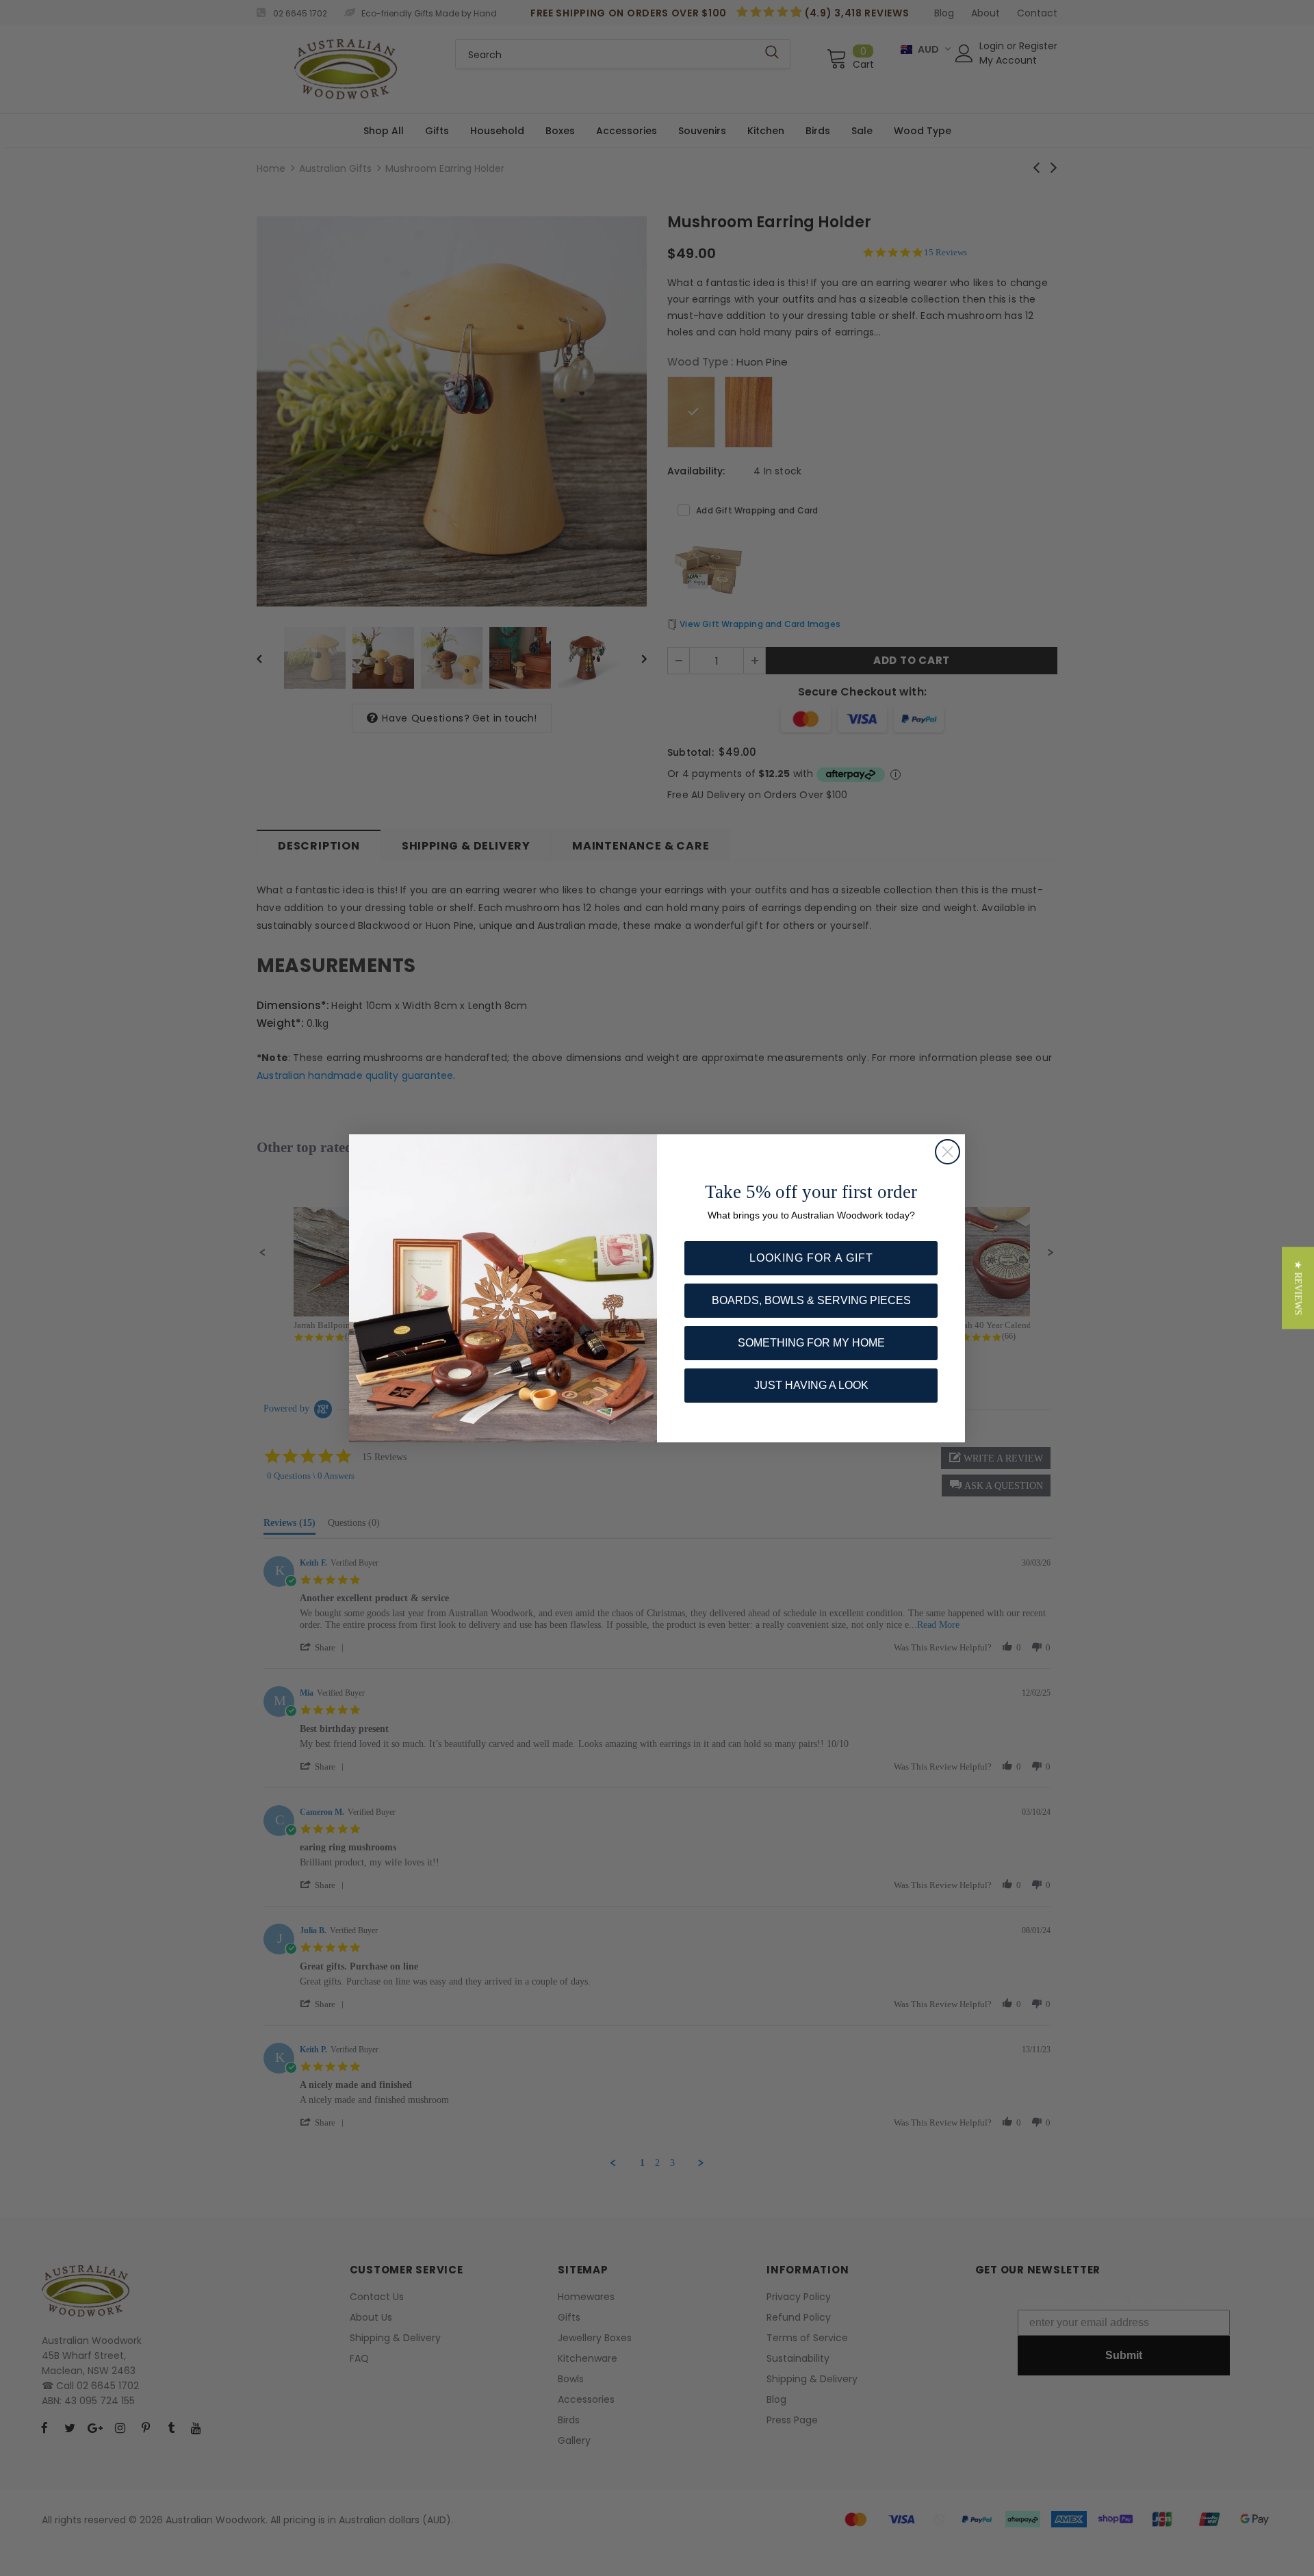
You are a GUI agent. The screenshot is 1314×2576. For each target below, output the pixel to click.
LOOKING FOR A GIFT (811, 1258)
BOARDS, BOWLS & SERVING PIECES (811, 1300)
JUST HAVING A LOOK (811, 1385)
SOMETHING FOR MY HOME (811, 1343)
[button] (1298, 1288)
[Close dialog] (948, 1152)
